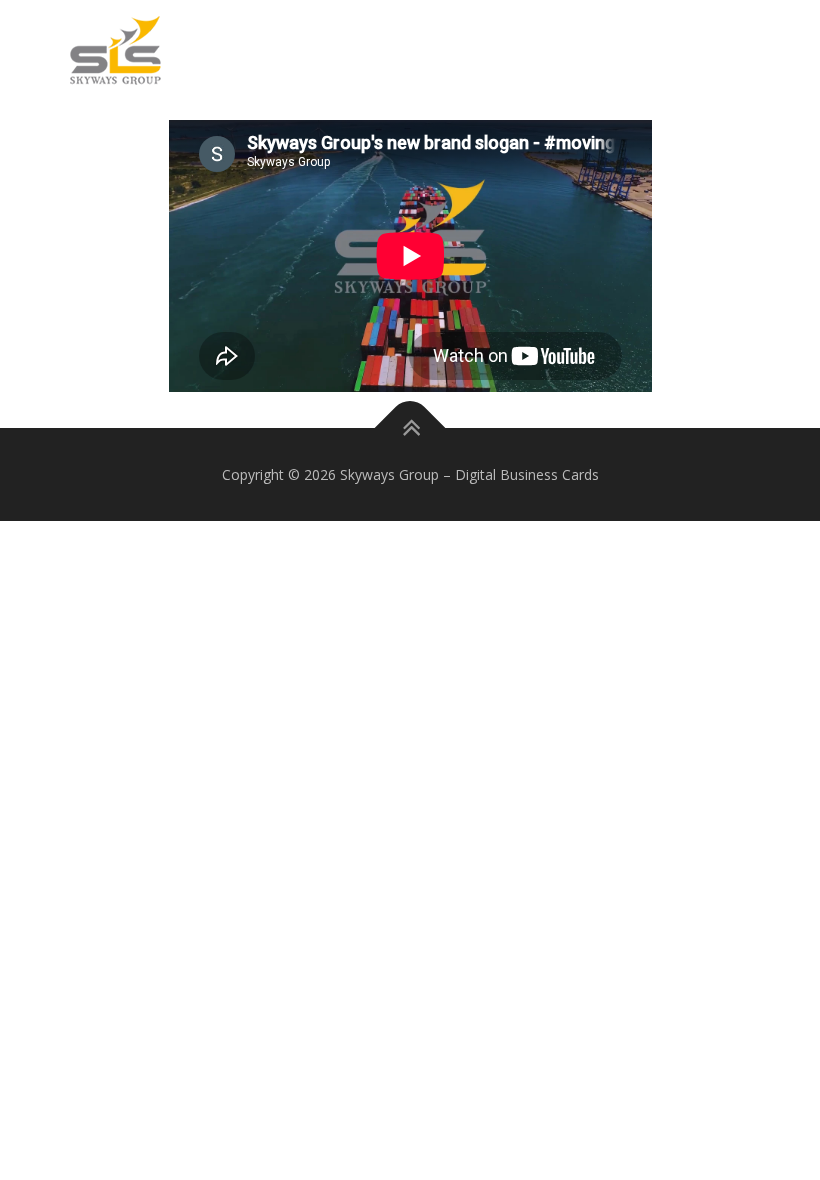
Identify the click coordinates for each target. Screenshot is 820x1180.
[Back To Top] (410, 427)
